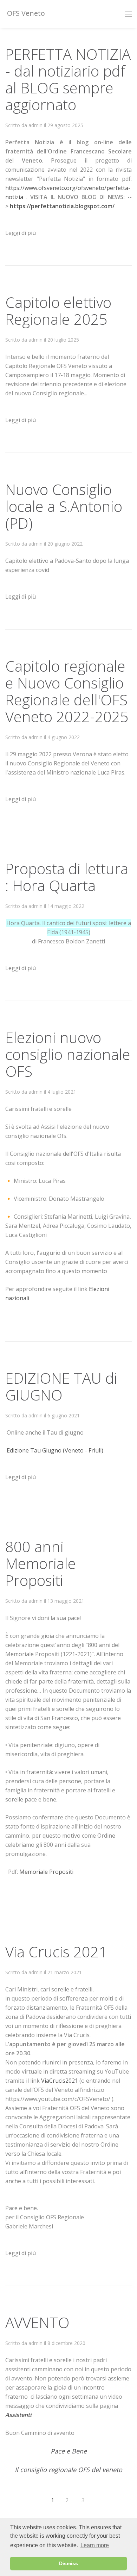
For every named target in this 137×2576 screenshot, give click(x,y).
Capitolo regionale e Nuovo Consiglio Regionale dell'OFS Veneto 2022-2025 (67, 691)
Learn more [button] (95, 2545)
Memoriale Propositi (46, 1872)
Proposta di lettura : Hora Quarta (67, 877)
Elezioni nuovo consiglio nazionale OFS (68, 1054)
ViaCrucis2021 (60, 2081)
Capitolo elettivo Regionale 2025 (58, 311)
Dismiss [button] (68, 2563)
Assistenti (18, 2415)
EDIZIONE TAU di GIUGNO (61, 1386)
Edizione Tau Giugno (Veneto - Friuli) (55, 1450)
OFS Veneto (25, 13)
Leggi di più (21, 233)
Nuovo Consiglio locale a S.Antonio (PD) (64, 506)
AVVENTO (37, 2322)
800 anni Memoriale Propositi (41, 1563)
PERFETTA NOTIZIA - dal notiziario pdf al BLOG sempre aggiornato (68, 79)
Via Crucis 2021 (56, 1952)
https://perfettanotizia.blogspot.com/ (62, 206)
